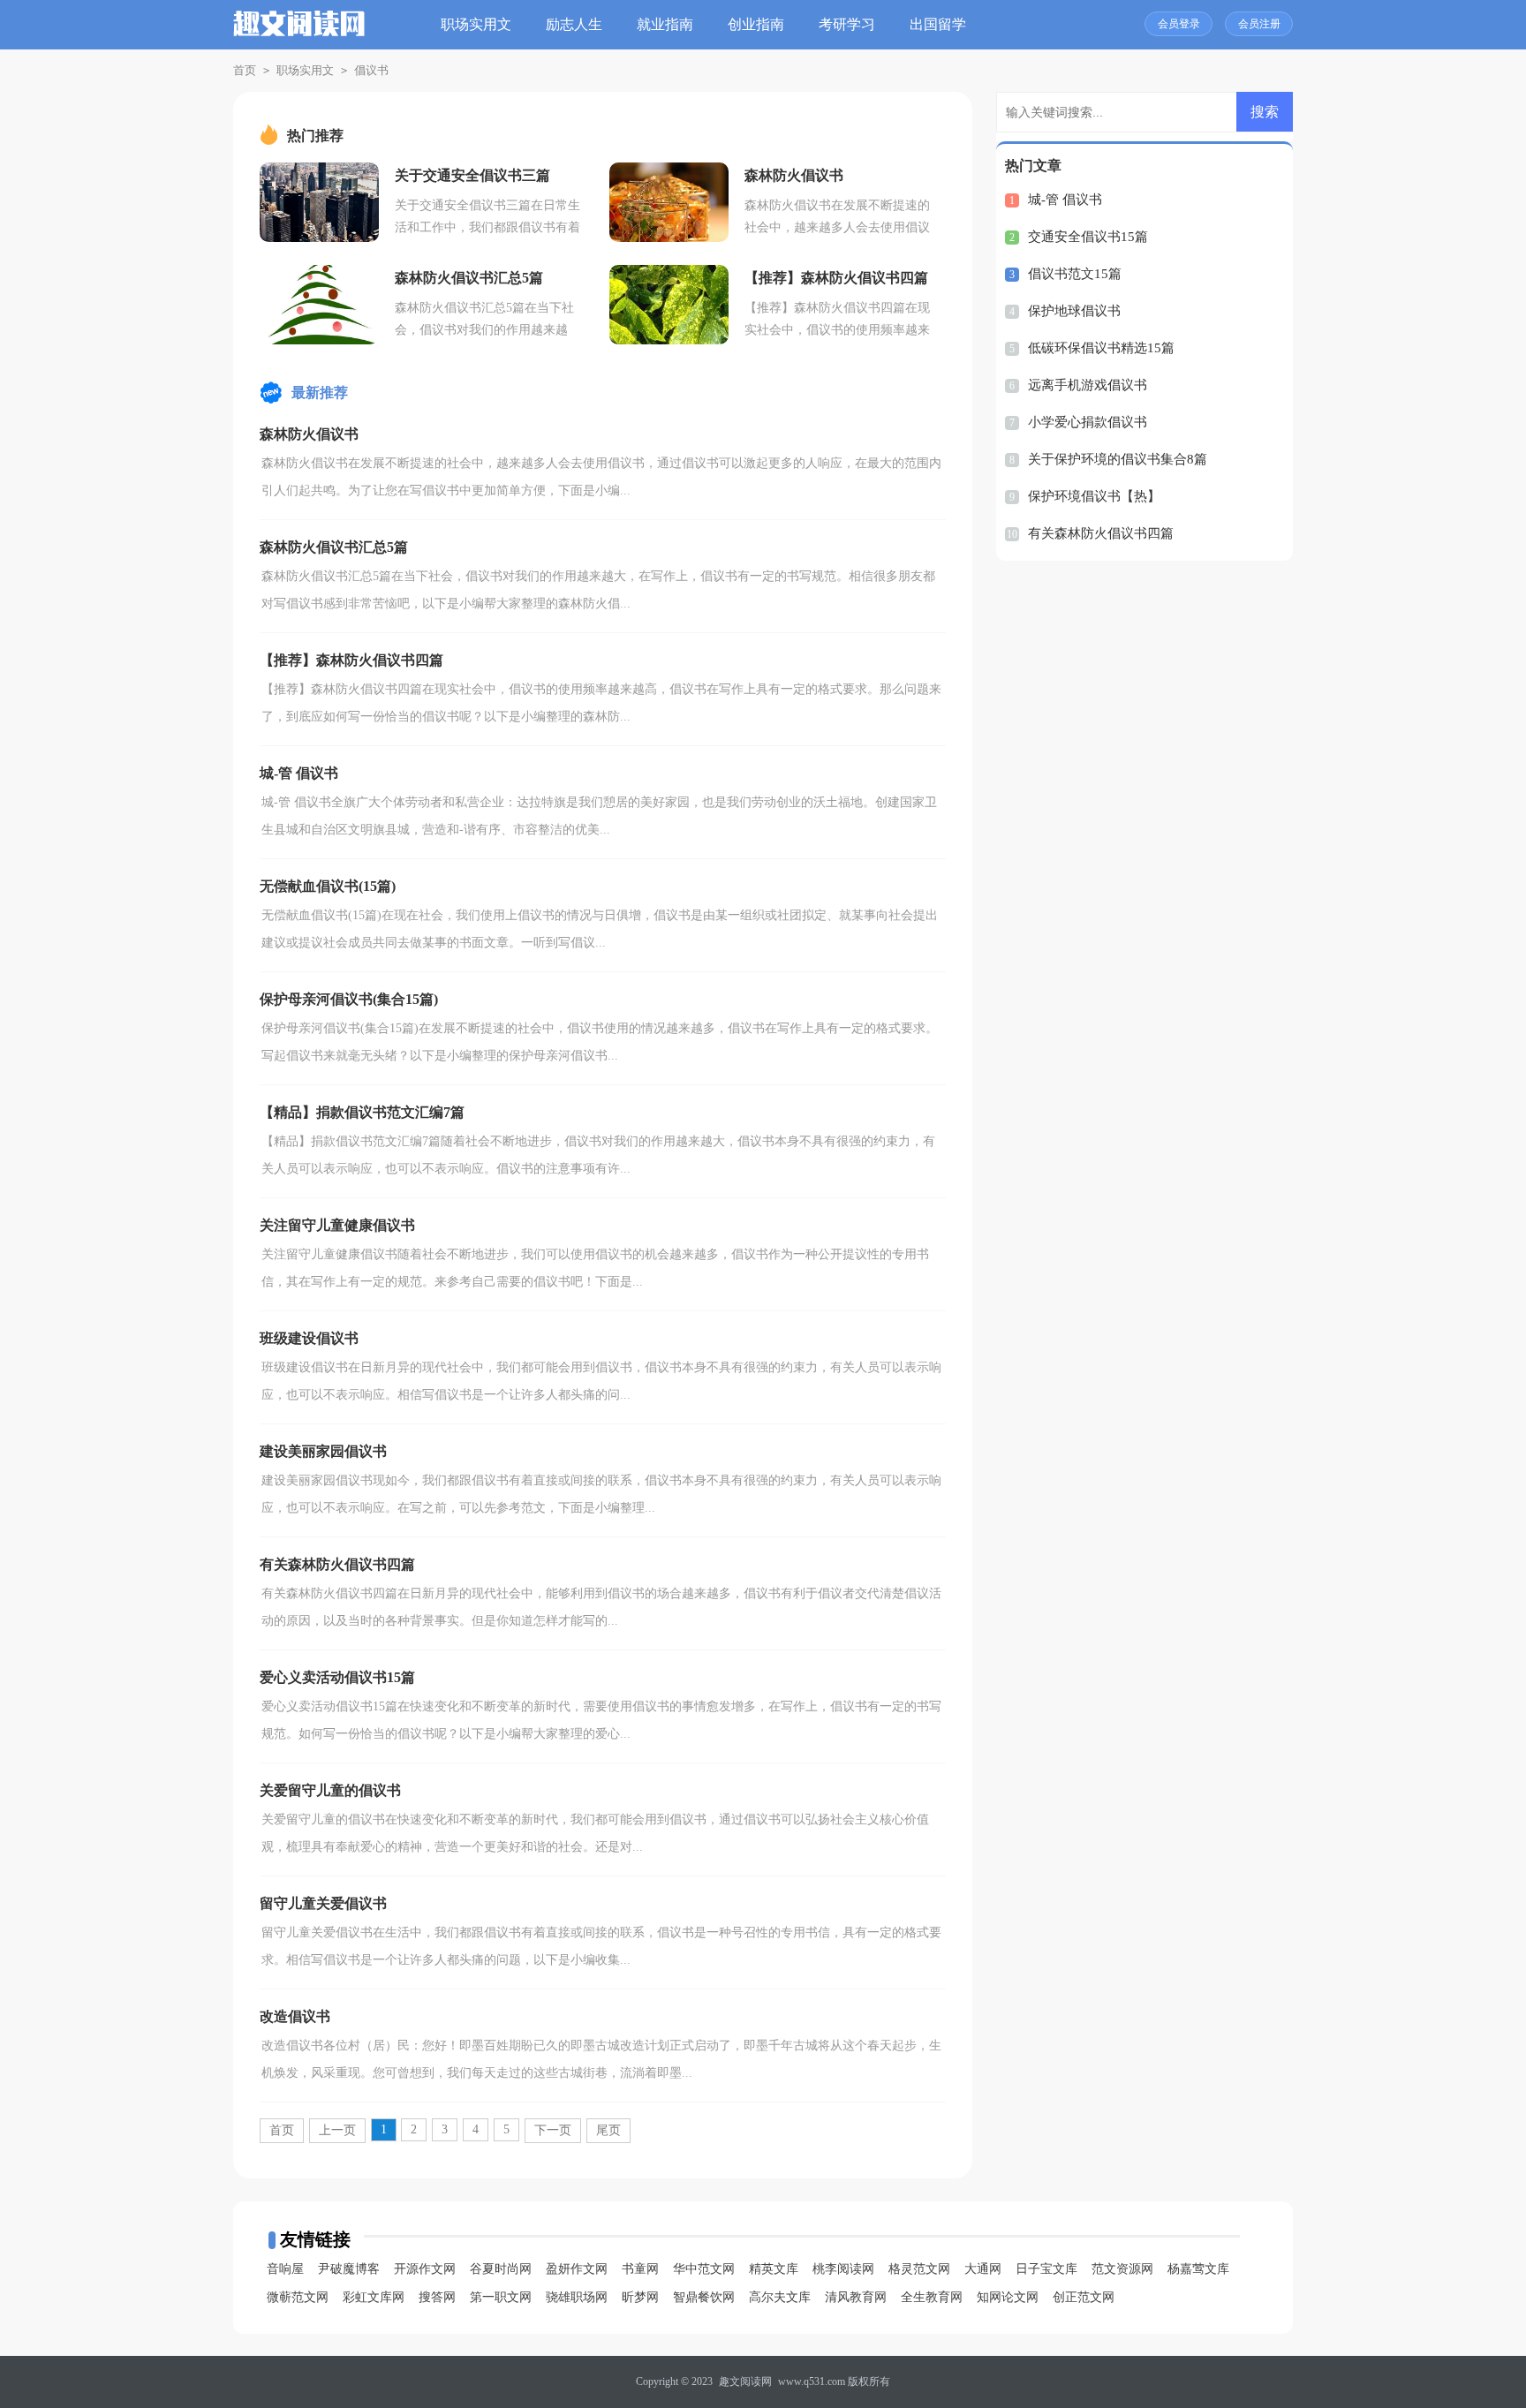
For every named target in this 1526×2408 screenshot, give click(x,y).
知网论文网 (1008, 2297)
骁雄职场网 (577, 2297)
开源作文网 (425, 2269)
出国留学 (938, 24)
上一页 (337, 2130)
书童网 (640, 2269)
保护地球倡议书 (1074, 311)
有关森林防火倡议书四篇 (1101, 533)
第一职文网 (501, 2297)
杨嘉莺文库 (1198, 2269)
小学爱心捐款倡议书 (1088, 422)
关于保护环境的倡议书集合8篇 (1118, 459)
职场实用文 (476, 24)
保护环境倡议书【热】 (1094, 496)
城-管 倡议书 (1065, 200)
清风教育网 (856, 2297)
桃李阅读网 (843, 2269)
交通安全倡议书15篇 (1088, 237)
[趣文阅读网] (299, 34)
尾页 (608, 2130)
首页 (245, 70)
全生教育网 (932, 2297)
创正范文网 (1084, 2297)
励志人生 (574, 24)
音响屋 (285, 2269)
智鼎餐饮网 (704, 2297)
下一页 (553, 2130)
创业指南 (756, 24)
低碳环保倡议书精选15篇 (1101, 348)
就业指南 (665, 24)
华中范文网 (704, 2269)
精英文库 (774, 2269)
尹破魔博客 (349, 2269)
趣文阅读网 (745, 2382)
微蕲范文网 (298, 2297)
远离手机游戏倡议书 (1088, 385)
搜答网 (437, 2297)
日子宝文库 (1046, 2269)
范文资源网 (1122, 2269)
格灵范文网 (919, 2269)
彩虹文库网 (374, 2297)
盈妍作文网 (577, 2269)
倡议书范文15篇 (1075, 274)
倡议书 (371, 70)
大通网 (983, 2269)
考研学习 (847, 24)
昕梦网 (640, 2297)
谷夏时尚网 (501, 2269)
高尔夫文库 (780, 2297)
